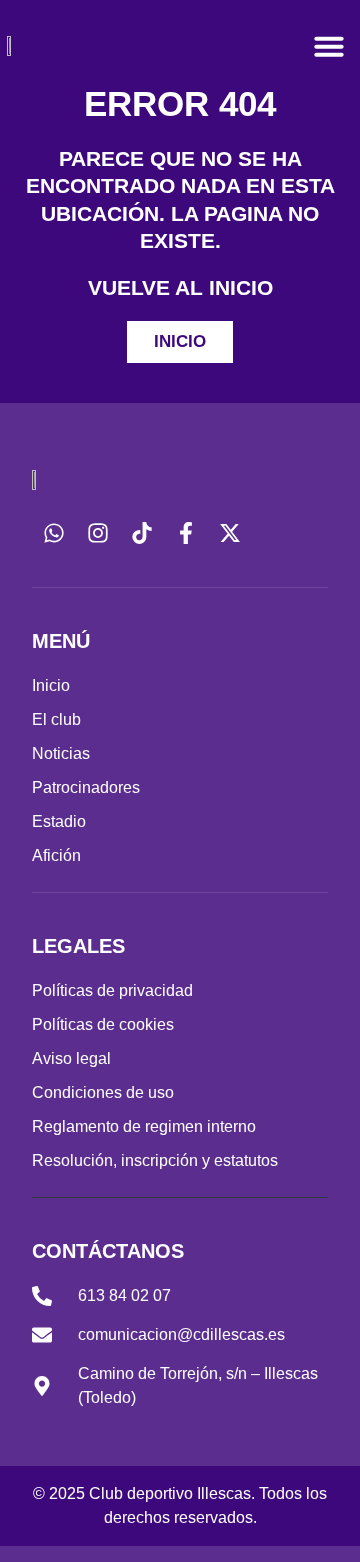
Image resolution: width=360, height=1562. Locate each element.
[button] (329, 46)
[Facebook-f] (186, 533)
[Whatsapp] (54, 533)
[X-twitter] (230, 533)
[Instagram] (98, 533)
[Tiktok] (142, 533)
